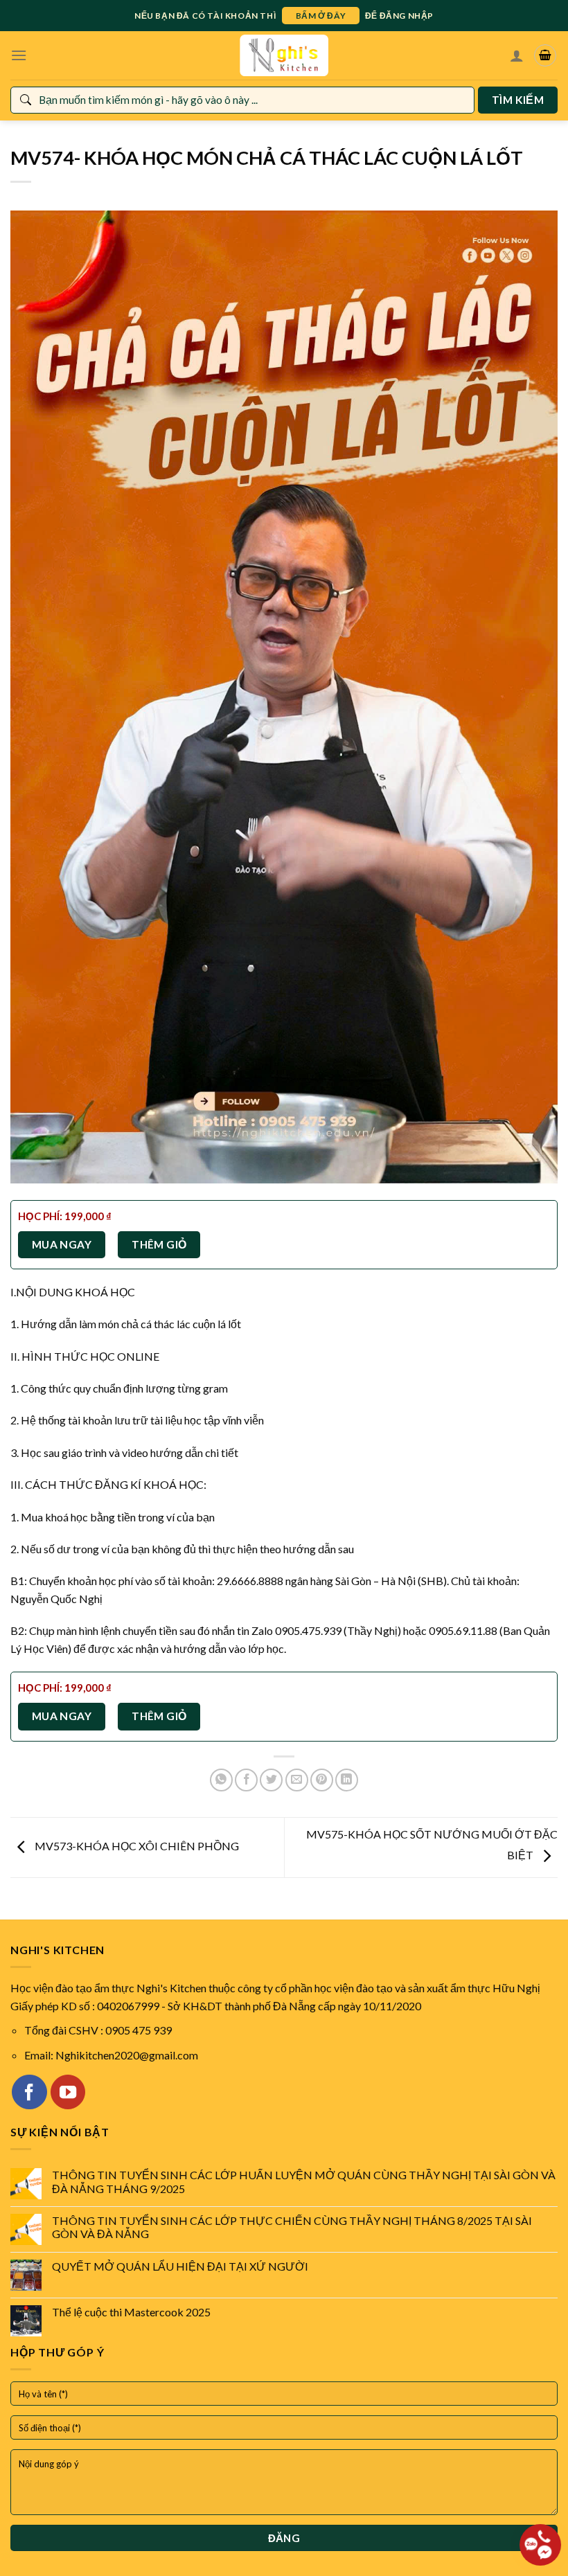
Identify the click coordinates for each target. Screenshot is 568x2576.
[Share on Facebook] (246, 1780)
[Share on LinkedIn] (347, 1780)
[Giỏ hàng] (545, 55)
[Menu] (19, 55)
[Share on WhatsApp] (221, 1780)
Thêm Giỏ (159, 1244)
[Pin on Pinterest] (322, 1780)
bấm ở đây (321, 16)
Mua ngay (62, 1244)
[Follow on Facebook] (29, 2092)
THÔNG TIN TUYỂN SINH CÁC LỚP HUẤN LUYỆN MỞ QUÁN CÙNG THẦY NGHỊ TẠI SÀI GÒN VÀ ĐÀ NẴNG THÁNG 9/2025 (304, 2181)
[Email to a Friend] (297, 1780)
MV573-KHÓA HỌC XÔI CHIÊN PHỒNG (136, 1846)
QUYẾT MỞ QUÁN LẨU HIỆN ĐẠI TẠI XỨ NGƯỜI (180, 2266)
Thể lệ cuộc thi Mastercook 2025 (131, 2312)
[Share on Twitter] (271, 1780)
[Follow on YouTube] (68, 2092)
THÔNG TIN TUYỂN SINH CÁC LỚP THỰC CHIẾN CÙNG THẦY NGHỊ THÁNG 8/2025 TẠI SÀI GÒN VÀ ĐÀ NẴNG (292, 2227)
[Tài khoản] (517, 55)
